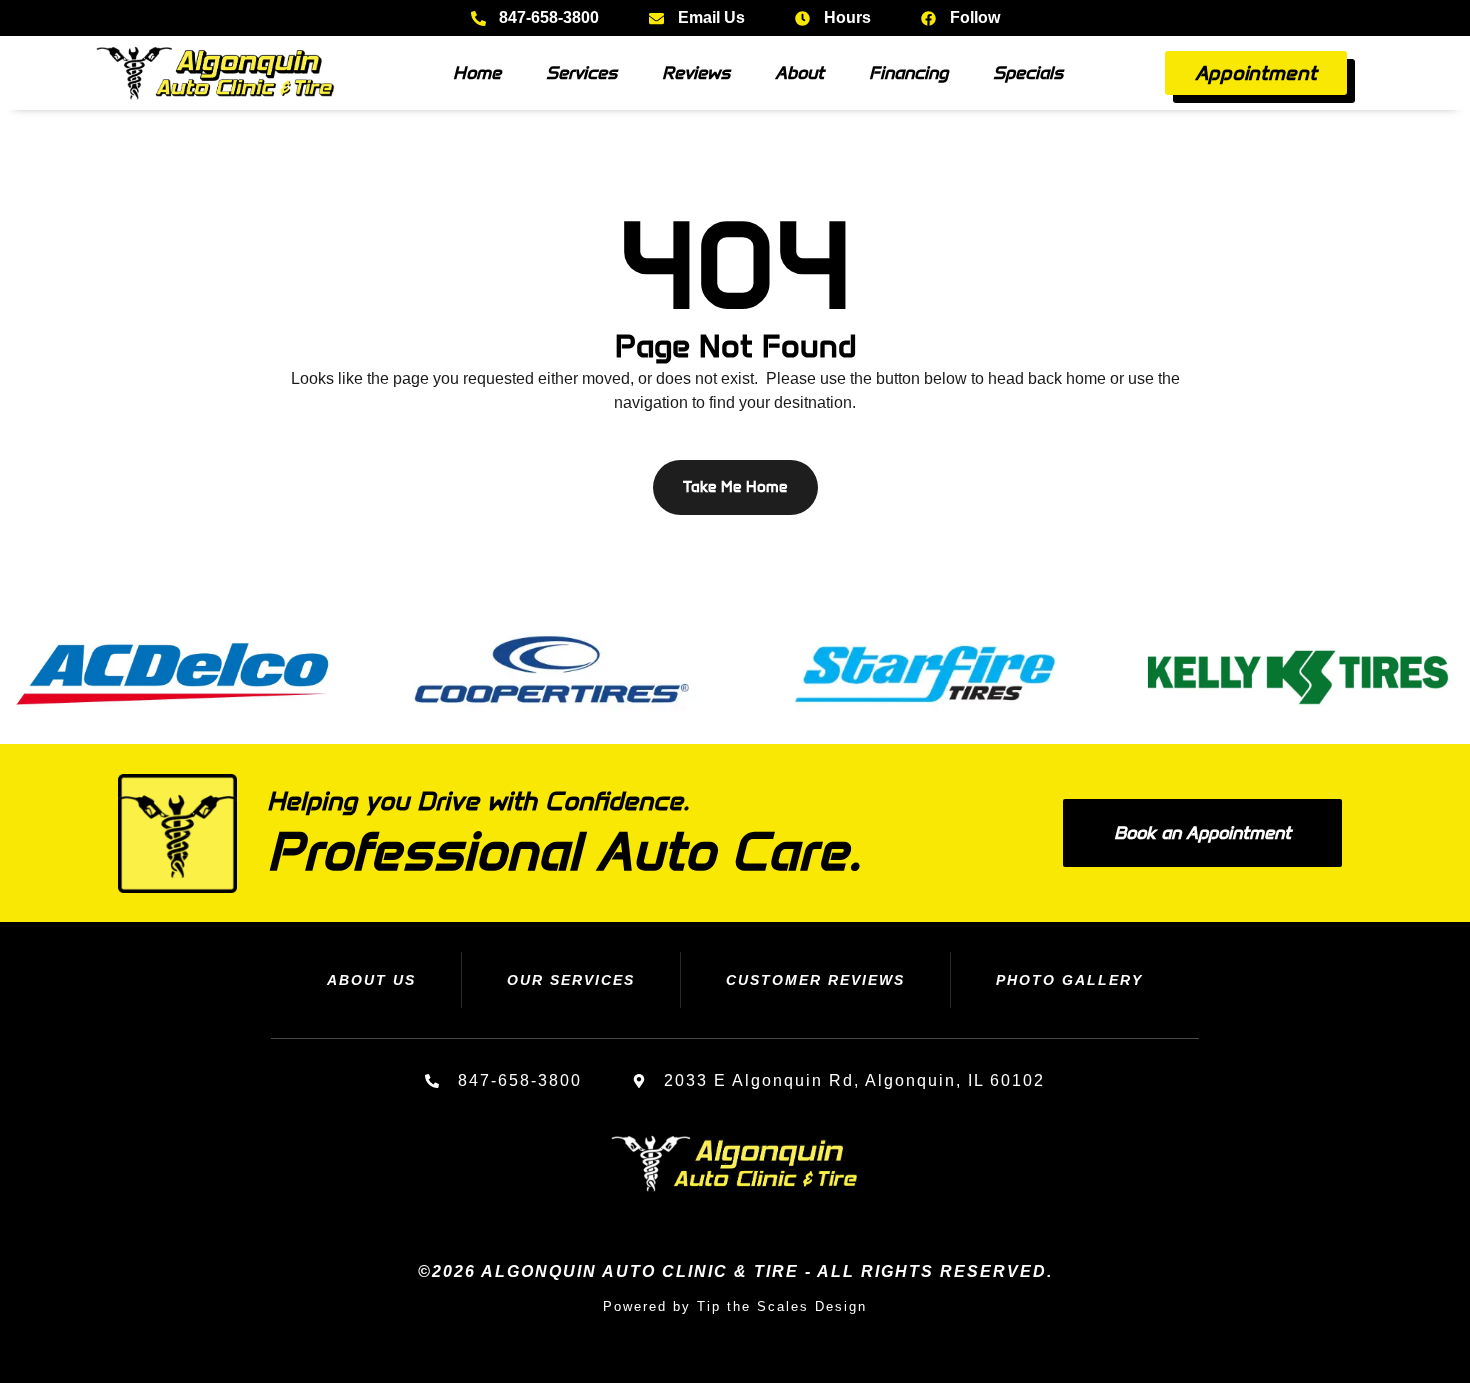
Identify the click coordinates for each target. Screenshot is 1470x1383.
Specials (1028, 73)
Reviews (696, 73)
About (799, 73)
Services (581, 73)
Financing (908, 73)
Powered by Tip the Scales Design (735, 1306)
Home (477, 73)
